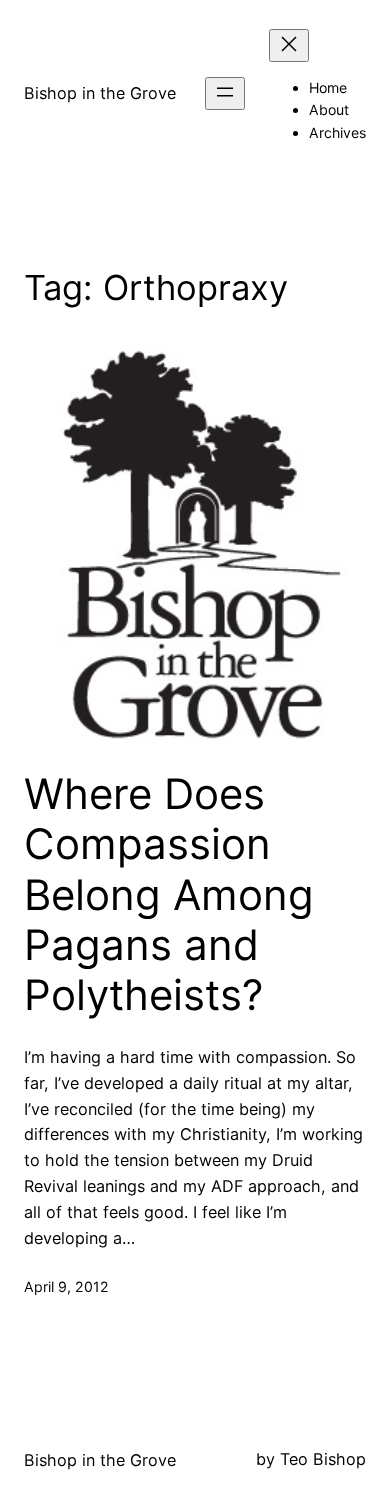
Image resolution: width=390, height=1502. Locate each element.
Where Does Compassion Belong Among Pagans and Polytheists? (169, 895)
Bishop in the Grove (100, 93)
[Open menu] (225, 93)
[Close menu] (289, 45)
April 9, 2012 (66, 1286)
